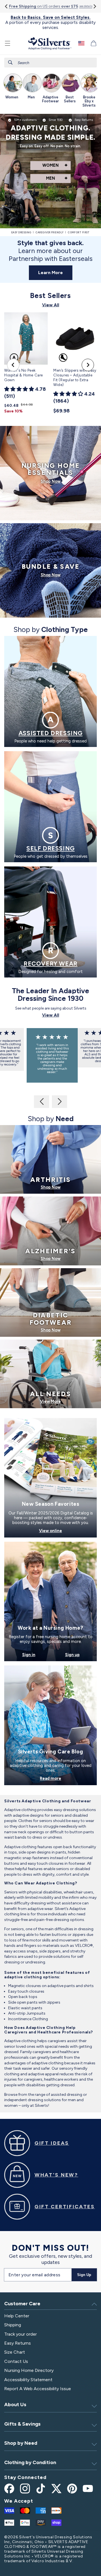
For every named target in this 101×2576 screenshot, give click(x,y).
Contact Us (16, 2361)
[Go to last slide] (7, 6)
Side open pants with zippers (34, 2002)
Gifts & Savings (22, 2424)
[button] (8, 43)
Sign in (29, 1655)
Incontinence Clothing (28, 2019)
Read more (50, 1779)
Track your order (20, 2334)
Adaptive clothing (20, 1810)
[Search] (10, 62)
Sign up (72, 1655)
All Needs (50, 1394)
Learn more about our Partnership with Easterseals (51, 251)
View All (51, 305)
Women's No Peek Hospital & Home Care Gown (24, 375)
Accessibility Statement (28, 2380)
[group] (12, 88)
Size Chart (15, 2352)
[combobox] (50, 63)
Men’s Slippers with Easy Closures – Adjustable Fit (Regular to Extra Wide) (75, 378)
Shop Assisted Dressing (50, 734)
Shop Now (51, 481)
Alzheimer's (50, 1251)
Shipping (13, 2325)
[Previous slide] (13, 365)
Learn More (50, 273)
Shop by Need (21, 2443)
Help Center (17, 2316)
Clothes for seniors (35, 1821)
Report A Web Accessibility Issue (38, 2389)
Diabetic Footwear (50, 1319)
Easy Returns (18, 2343)
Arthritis (50, 1180)
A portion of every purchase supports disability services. (50, 22)
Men (50, 178)
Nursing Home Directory (29, 2370)
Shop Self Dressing (50, 849)
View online (50, 1531)
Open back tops (23, 1997)
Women (50, 165)
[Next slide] (94, 6)
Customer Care (22, 2304)
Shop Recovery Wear (50, 965)
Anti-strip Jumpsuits (27, 2013)
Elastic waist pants (25, 2008)
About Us (15, 2405)
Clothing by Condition (30, 2462)
